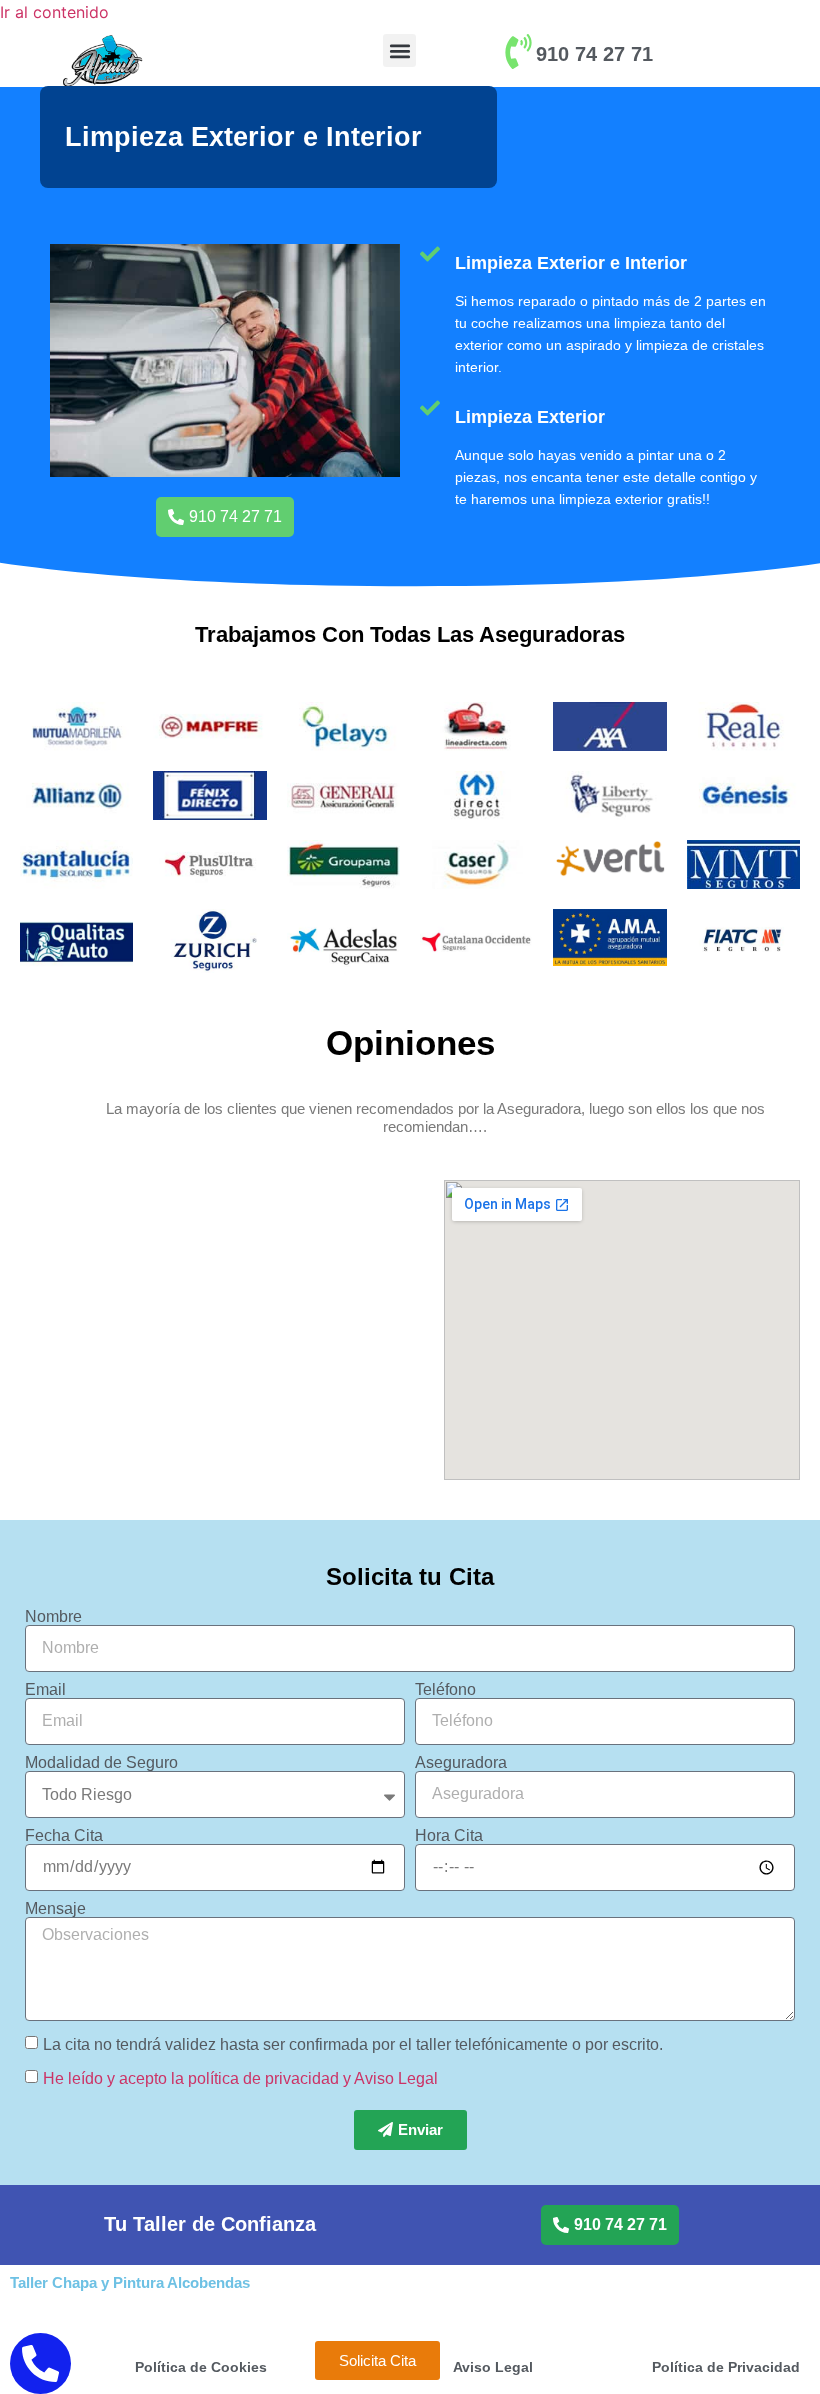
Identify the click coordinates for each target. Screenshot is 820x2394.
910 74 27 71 (594, 54)
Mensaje (55, 1909)
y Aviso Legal (390, 2077)
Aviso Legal (493, 2367)
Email (45, 1690)
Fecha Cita (64, 1836)
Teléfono (445, 1690)
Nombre (53, 1617)
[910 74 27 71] (518, 51)
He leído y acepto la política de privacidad (191, 2077)
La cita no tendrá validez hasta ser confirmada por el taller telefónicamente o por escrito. (353, 2043)
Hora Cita (449, 1836)
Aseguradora (461, 1763)
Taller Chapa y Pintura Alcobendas (130, 2282)
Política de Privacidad (726, 2367)
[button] (399, 50)
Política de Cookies (201, 2367)
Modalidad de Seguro (101, 1763)
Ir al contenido (54, 12)
